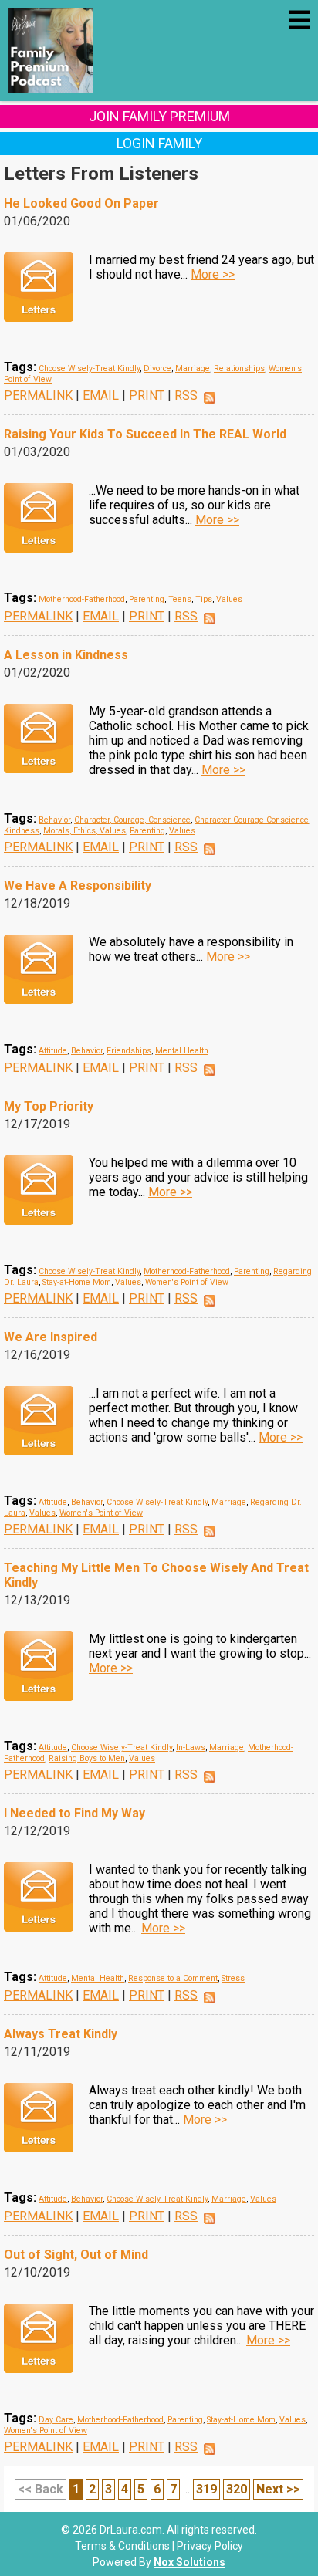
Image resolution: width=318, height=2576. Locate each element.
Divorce (157, 368)
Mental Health (182, 1051)
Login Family (159, 143)
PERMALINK (38, 396)
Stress (233, 1978)
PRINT (147, 396)
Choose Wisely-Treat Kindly (89, 368)
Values (229, 599)
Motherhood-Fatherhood (82, 599)
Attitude (53, 1051)
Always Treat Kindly (61, 2034)
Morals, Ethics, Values (85, 831)
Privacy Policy (210, 2546)
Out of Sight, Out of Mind (76, 2255)
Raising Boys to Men (87, 1758)
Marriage (193, 368)
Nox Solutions (189, 2562)
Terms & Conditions (122, 2546)
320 (237, 2489)
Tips (204, 599)
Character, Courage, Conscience (132, 820)
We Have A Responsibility (78, 886)
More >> (213, 274)
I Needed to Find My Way (74, 1813)
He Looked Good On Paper (81, 203)
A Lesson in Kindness (66, 655)
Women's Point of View (187, 1282)
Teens (180, 599)
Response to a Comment (173, 1978)
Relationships (239, 368)
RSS (186, 396)
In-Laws (191, 1748)
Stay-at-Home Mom (77, 1282)
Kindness (22, 831)
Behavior (54, 820)
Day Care (56, 2420)
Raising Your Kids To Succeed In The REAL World (145, 434)
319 (206, 2489)
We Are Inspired (51, 1337)
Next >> (278, 2489)
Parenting (147, 599)
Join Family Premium (159, 116)
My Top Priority (49, 1106)
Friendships (129, 1051)
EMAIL (101, 396)
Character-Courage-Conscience (252, 820)
